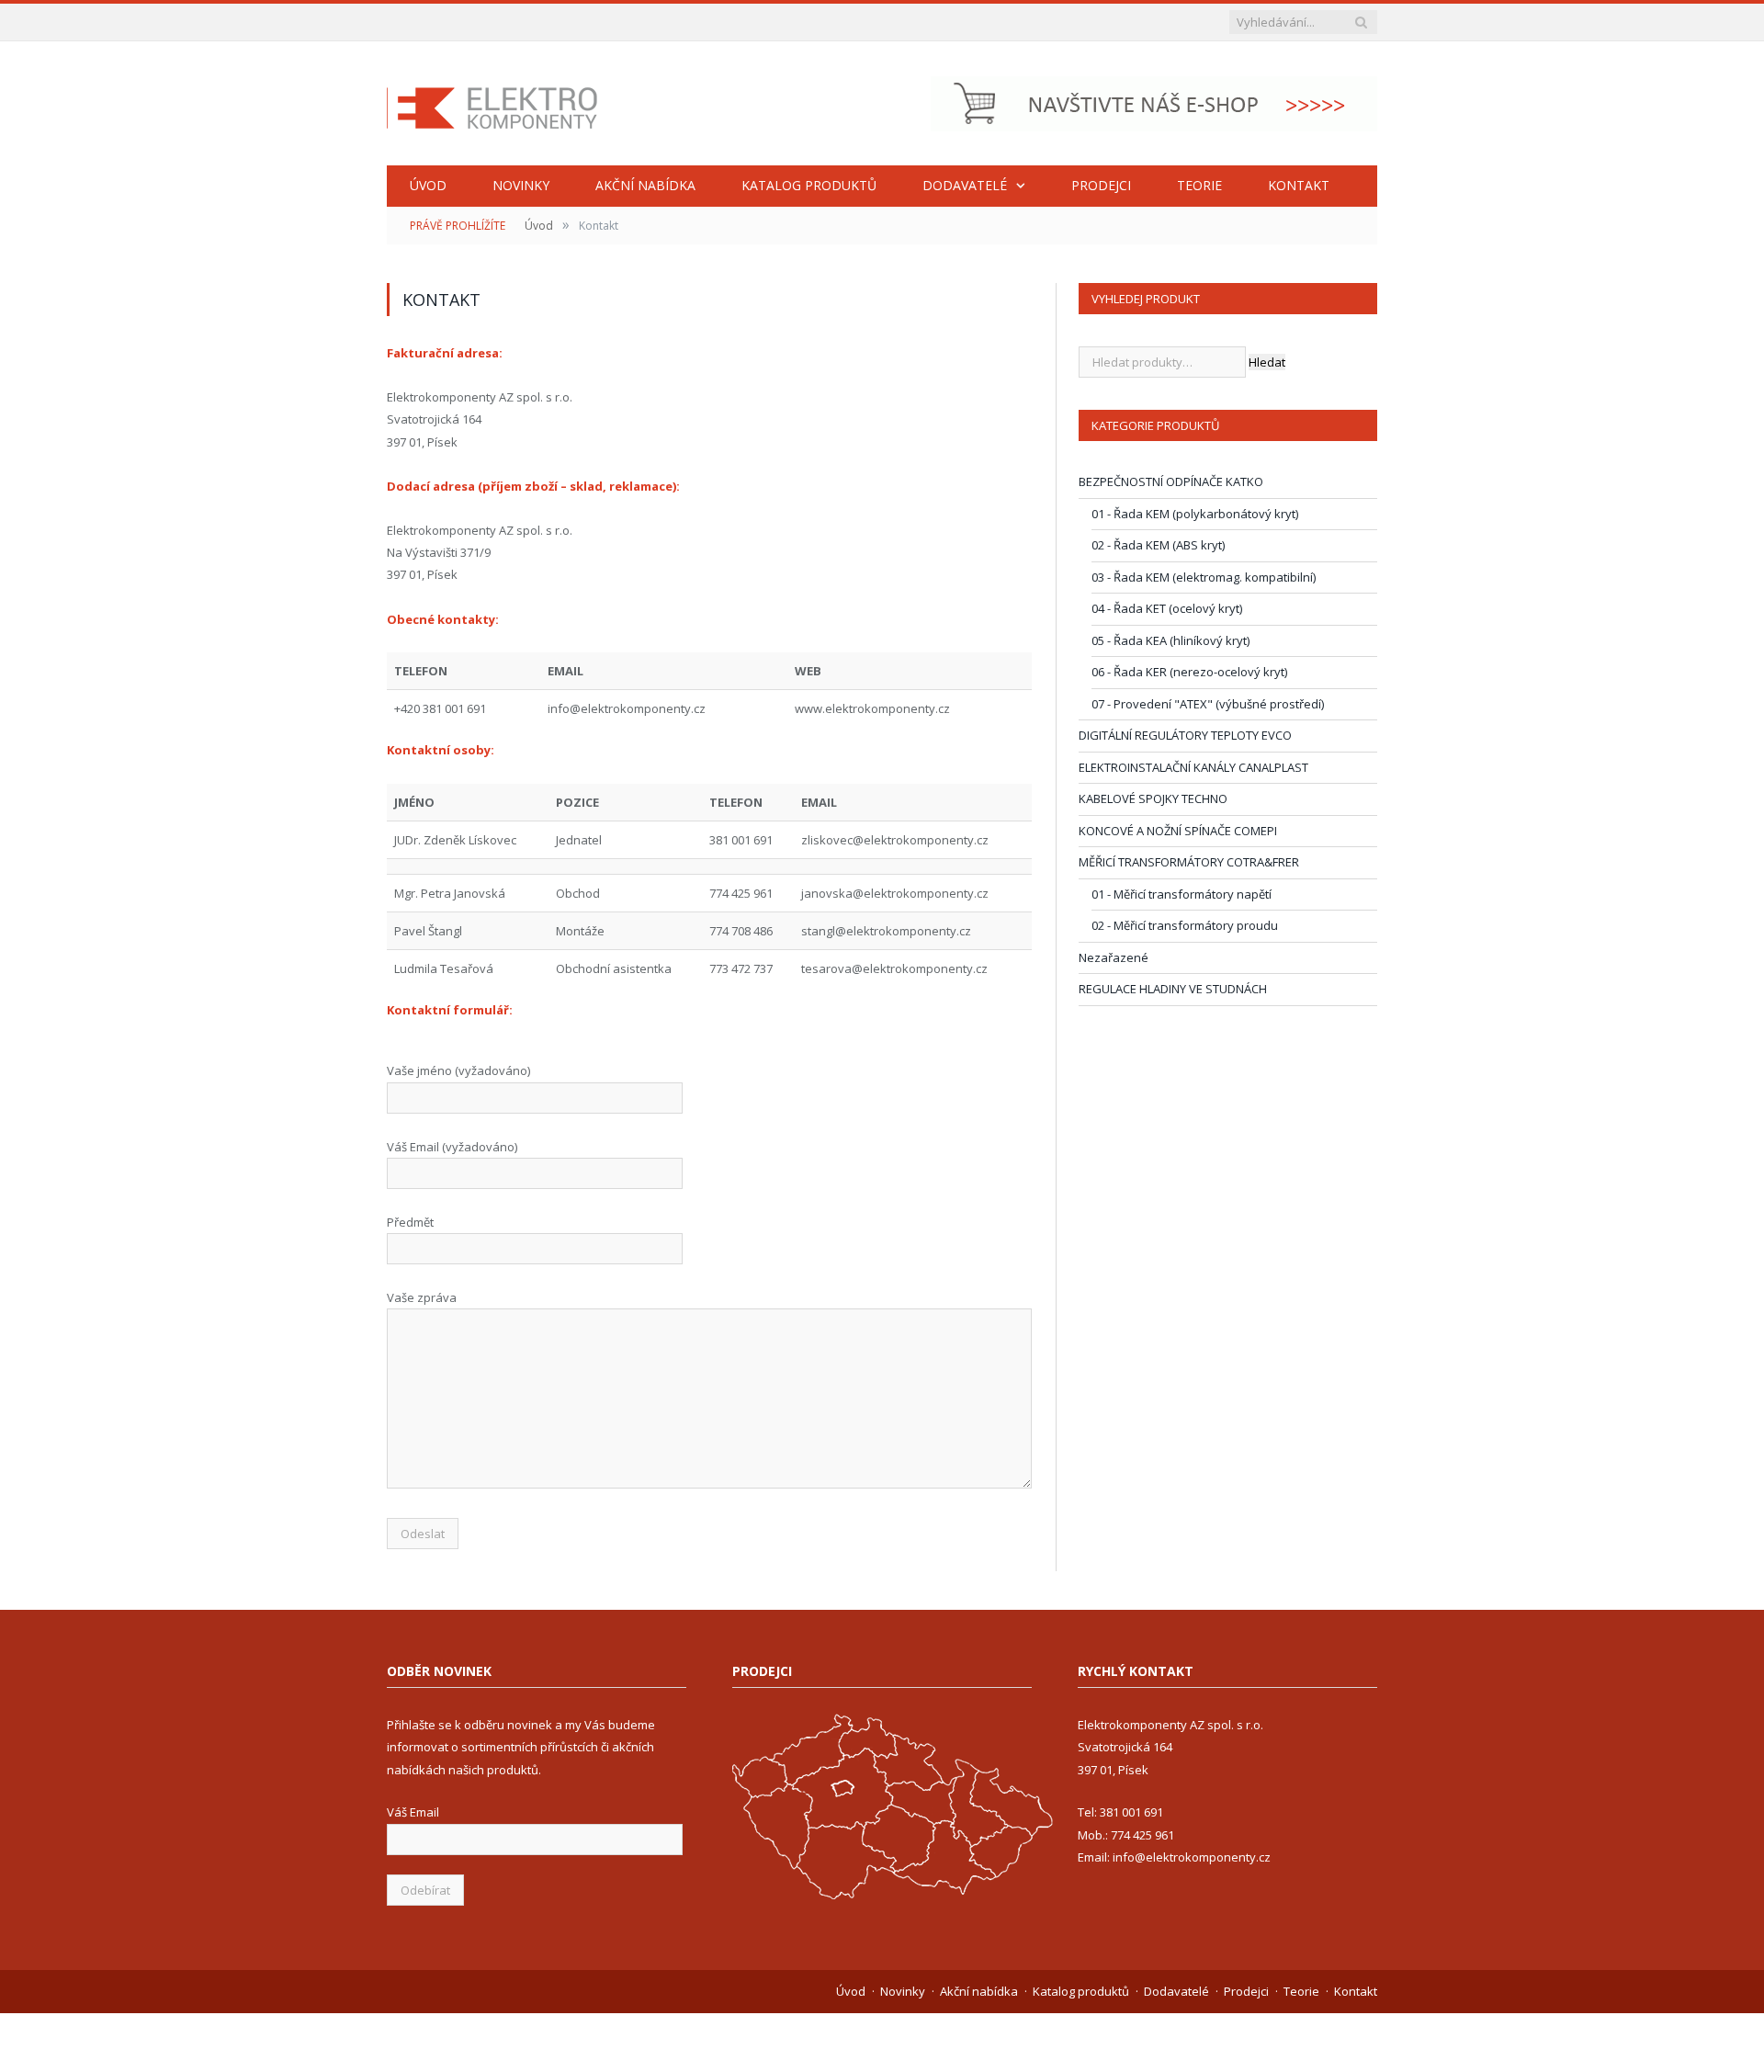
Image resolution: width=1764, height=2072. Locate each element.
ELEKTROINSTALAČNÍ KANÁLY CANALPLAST (1193, 767)
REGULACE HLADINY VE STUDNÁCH (1173, 989)
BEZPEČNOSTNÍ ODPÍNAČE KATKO (1171, 481)
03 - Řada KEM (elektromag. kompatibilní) (1204, 577)
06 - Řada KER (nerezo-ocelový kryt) (1189, 672)
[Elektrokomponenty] (492, 103)
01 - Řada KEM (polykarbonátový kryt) (1195, 514)
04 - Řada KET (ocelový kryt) (1167, 608)
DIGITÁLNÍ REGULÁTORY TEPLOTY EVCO (1185, 735)
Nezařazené (1114, 957)
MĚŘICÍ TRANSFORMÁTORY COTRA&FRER (1189, 862)
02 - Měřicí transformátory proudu (1185, 925)
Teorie (1199, 185)
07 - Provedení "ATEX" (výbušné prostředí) (1208, 704)
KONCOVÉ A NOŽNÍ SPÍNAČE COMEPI (1178, 831)
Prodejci (1101, 185)
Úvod (428, 185)
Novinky (521, 185)
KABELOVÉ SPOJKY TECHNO (1153, 798)
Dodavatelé (965, 185)
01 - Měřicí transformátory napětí (1182, 894)
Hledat (1267, 362)
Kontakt (1299, 185)
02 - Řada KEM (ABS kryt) (1158, 545)
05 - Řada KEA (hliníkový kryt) (1170, 640)
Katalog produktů (809, 185)
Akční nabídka (645, 185)
